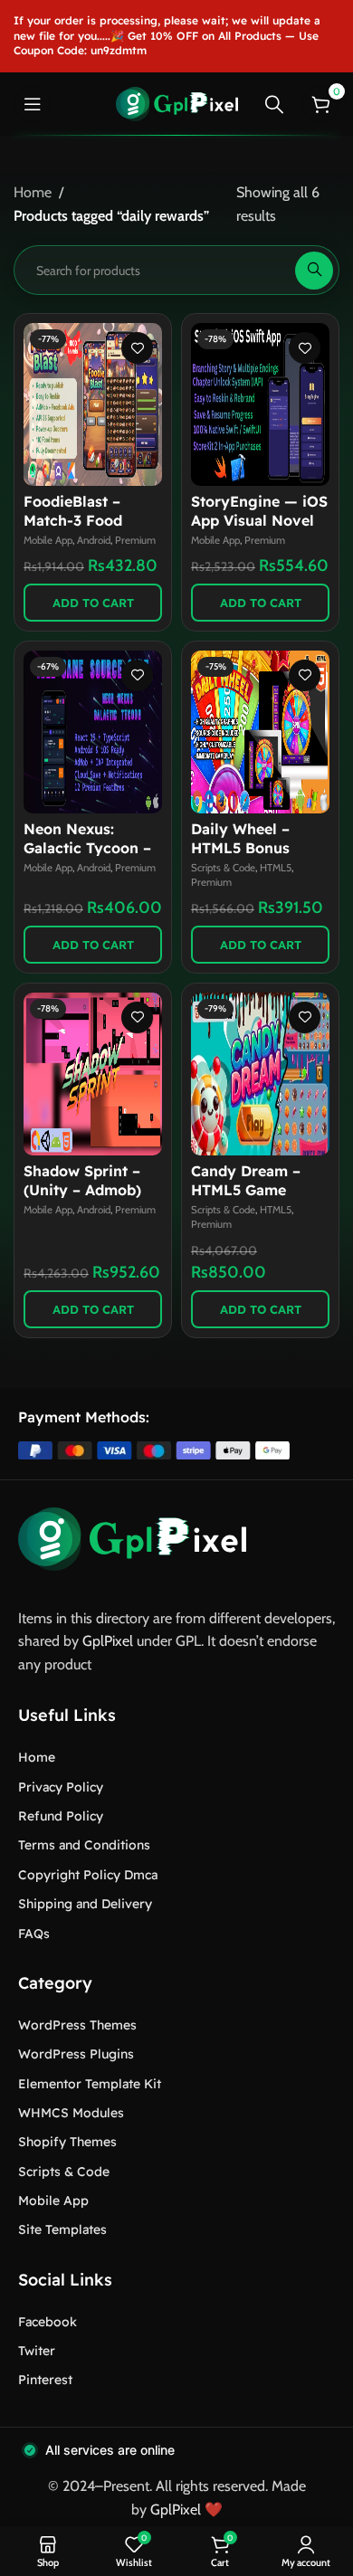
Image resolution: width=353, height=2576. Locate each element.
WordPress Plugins (76, 2054)
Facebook (48, 2322)
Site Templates (62, 2229)
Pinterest (45, 2380)
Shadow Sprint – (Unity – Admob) (82, 1180)
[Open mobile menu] (33, 104)
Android (94, 540)
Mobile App (48, 540)
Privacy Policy (61, 1787)
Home (33, 192)
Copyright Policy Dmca (88, 1875)
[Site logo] (177, 103)
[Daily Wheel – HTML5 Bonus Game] (260, 732)
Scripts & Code (223, 868)
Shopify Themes (67, 2142)
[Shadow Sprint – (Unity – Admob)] (93, 1074)
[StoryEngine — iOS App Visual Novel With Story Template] (260, 404)
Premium (135, 540)
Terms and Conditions (84, 1845)
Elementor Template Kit (90, 2084)
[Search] (274, 104)
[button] (93, 603)
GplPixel (108, 1641)
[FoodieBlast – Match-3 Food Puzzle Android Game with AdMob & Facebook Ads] (93, 404)
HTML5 (276, 868)
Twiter (37, 2351)
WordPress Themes (77, 2025)
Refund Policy (61, 1816)
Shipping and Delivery (85, 1904)
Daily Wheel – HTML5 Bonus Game (240, 848)
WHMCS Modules (71, 2113)
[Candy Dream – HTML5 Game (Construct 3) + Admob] (260, 1074)
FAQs (34, 1934)
